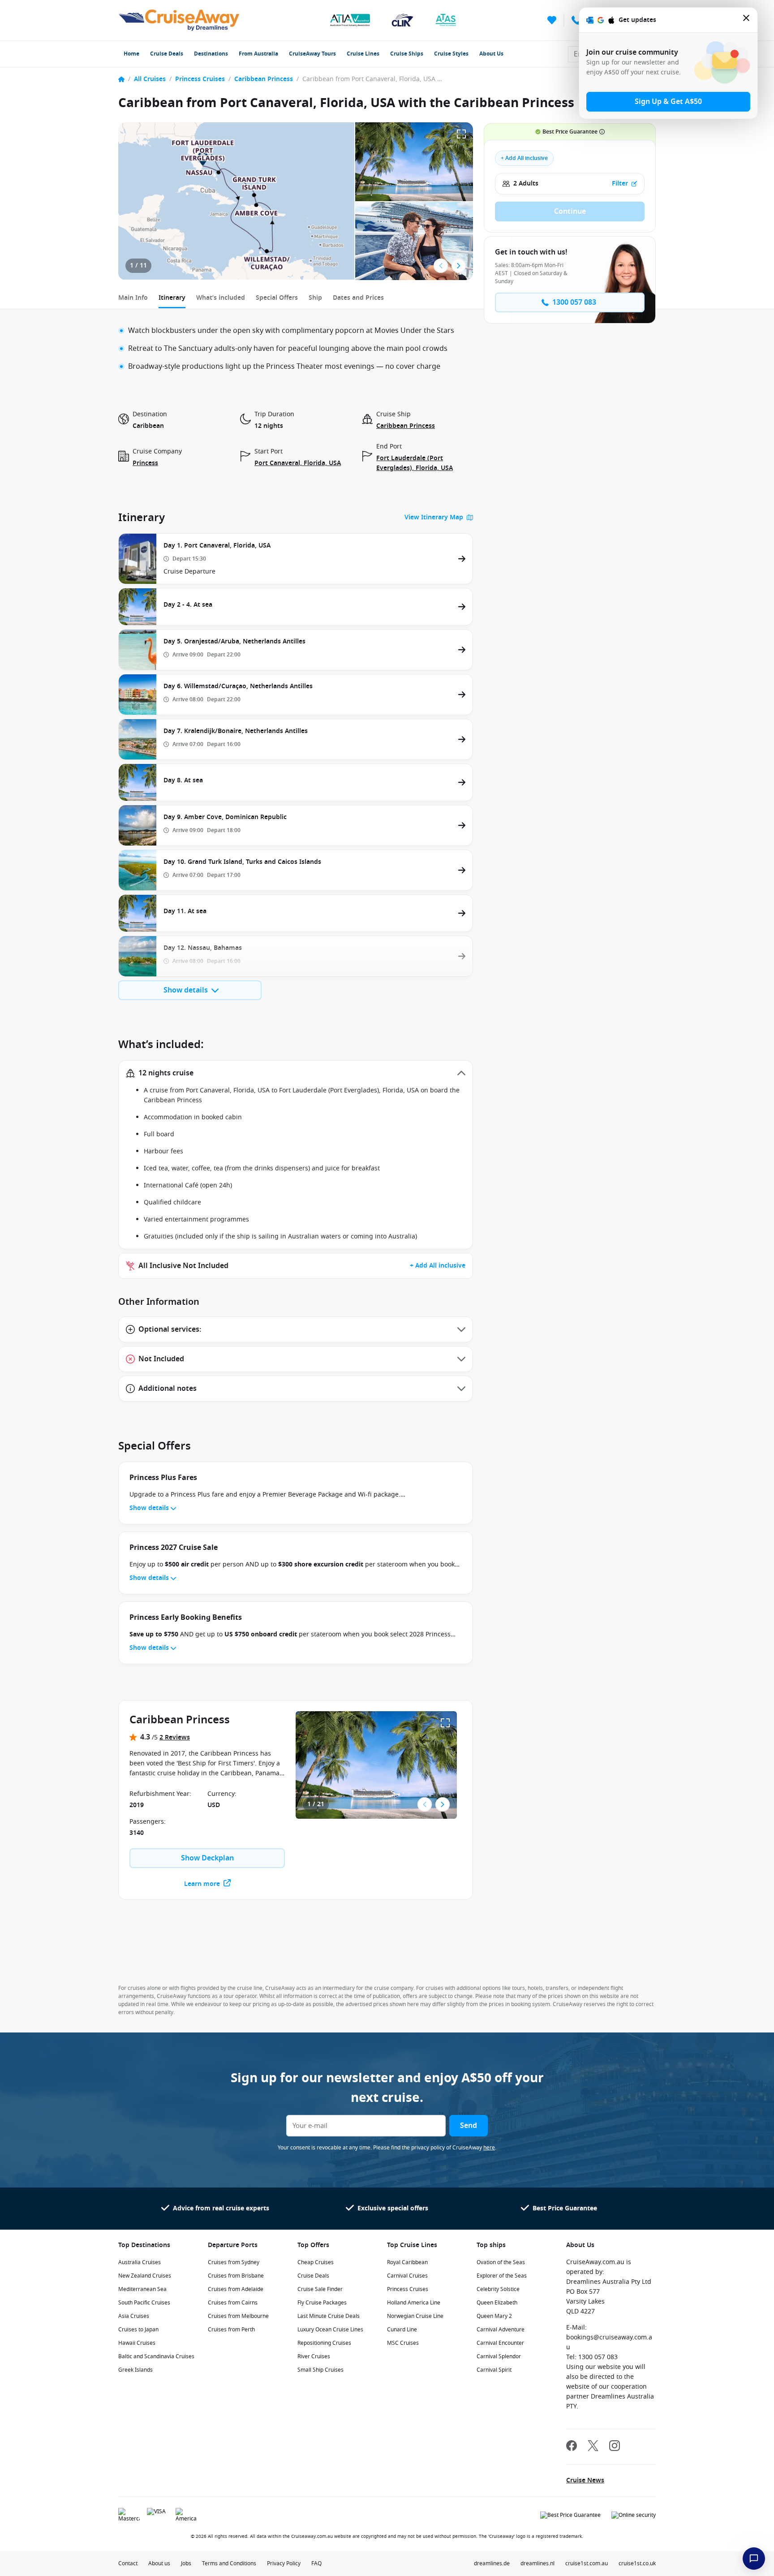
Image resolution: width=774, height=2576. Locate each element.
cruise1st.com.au (587, 2563)
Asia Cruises (134, 2316)
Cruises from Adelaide (236, 2289)
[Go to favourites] (552, 20)
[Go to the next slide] (459, 266)
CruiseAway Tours (312, 54)
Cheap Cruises (316, 2262)
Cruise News (585, 2480)
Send (469, 2126)
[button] (296, 1073)
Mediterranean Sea (142, 2289)
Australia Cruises (140, 2262)
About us (159, 2563)
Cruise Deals (167, 54)
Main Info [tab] (133, 298)
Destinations (211, 54)
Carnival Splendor (499, 2356)
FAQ (316, 2563)
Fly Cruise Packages (322, 2303)
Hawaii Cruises (137, 2343)
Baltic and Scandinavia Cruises (156, 2356)
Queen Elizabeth (497, 2303)
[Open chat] (754, 2559)
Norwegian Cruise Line (415, 2316)
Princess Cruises (200, 79)
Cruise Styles (451, 54)
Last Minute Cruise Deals (329, 2316)
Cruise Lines (363, 54)
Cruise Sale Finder (320, 2289)
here (489, 2148)
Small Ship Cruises (320, 2370)
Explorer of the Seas (502, 2276)
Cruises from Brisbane (236, 2276)
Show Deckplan (207, 1858)
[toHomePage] (179, 20)
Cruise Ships (407, 54)
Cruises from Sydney (234, 2262)
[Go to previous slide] (441, 266)
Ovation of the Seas (501, 2262)
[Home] (121, 79)
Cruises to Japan (138, 2330)
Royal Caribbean (407, 2262)
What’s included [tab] (221, 298)
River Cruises (314, 2356)
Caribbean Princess (264, 79)
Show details (186, 990)
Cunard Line (402, 2330)
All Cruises (150, 79)
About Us (491, 54)
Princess (145, 463)
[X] (593, 2447)
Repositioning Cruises (324, 2343)
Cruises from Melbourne (238, 2316)
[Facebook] (572, 2447)
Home (131, 54)
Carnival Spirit (494, 2370)
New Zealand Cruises (145, 2276)
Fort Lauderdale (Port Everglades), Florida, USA (415, 463)
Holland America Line (414, 2303)
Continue (570, 211)
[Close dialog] (747, 20)
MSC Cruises (403, 2343)
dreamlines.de (492, 2563)
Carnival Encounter (500, 2343)
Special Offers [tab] (277, 298)
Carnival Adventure (501, 2330)
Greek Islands (135, 2370)
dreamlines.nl (537, 2563)
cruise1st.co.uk (637, 2563)
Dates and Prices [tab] (358, 298)
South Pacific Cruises (144, 2303)
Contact (128, 2563)
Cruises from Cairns (233, 2303)
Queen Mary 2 (494, 2316)
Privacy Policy (284, 2563)
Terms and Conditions (229, 2563)
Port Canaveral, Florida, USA (298, 463)
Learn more (202, 1884)
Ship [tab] (315, 298)
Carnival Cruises (407, 2276)
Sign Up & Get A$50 (668, 102)
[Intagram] (615, 2447)
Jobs (186, 2563)
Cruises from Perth (231, 2330)
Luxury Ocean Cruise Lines (330, 2330)
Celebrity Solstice (498, 2289)
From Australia (258, 54)
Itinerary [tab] (172, 298)
